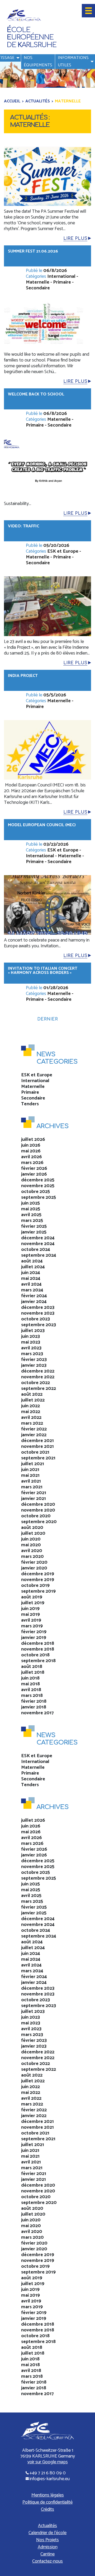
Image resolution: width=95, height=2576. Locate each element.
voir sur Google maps (48, 2462)
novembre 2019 (38, 1580)
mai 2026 (31, 1151)
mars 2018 (32, 1696)
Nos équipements (38, 61)
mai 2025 (31, 1209)
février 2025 (34, 1226)
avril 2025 (31, 1215)
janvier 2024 (34, 1302)
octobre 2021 (35, 1452)
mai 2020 (31, 1545)
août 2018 (32, 1667)
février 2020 (34, 1562)
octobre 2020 (36, 1516)
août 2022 (32, 1394)
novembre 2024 (38, 1244)
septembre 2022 (39, 1389)
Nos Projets (47, 2540)
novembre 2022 (38, 1377)
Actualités (38, 101)
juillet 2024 (33, 1267)
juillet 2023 (33, 1331)
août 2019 (32, 1597)
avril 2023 (31, 1348)
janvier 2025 (34, 1232)
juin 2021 (30, 1470)
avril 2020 (32, 1551)
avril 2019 (31, 1620)
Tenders (30, 1104)
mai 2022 (31, 1412)
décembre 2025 (38, 1180)
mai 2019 (30, 1614)
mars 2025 (32, 1221)
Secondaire (38, 288)
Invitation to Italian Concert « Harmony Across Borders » (43, 971)
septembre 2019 (38, 1591)
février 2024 (34, 1296)
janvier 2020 (34, 1568)
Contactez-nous (47, 2561)
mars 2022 (32, 1423)
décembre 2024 (38, 1238)
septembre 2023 (39, 1325)
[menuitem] (38, 62)
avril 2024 (31, 1284)
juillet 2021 (33, 1464)
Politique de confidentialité (47, 2502)
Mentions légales (48, 2495)
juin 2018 (30, 1678)
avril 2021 (31, 1481)
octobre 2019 (35, 1586)
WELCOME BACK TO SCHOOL (36, 394)
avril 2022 (31, 1418)
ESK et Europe (63, 551)
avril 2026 (32, 1157)
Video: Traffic (23, 526)
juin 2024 (31, 1273)
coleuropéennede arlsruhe (31, 38)
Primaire (62, 282)
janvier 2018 (34, 1707)
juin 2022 (30, 1406)
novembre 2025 (38, 1186)
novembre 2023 (38, 1313)
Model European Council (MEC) (42, 825)
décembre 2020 (38, 1504)
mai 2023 (31, 1342)
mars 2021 (32, 1487)
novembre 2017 (37, 1713)
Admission (48, 2547)
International (61, 276)
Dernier (47, 1019)
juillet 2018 (33, 1672)
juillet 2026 (33, 1140)
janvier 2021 (34, 1499)
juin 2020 (31, 1539)
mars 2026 (32, 1163)
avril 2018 (31, 1690)
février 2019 (34, 1632)
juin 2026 (31, 1145)
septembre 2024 (39, 1255)
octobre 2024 (36, 1250)
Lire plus (75, 239)
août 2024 (32, 1261)
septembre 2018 (38, 1661)
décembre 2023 (38, 1307)
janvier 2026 (34, 1174)
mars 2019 (32, 1626)
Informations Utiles (73, 61)
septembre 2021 (38, 1458)
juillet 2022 (33, 1400)
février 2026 (34, 1168)
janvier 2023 (34, 1365)
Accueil (12, 101)
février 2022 (34, 1429)
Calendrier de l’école (47, 2533)
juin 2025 (30, 1203)
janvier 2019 (34, 1638)
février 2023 (34, 1360)
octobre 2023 (35, 1319)
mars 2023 (32, 1354)
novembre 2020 (38, 1510)
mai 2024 (31, 1279)
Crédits (47, 2509)
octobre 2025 (35, 1192)
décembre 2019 (38, 1574)
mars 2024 (32, 1290)
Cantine (47, 2554)
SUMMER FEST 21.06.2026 (33, 251)
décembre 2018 (38, 1643)
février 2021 (34, 1493)
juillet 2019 (33, 1603)
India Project (23, 676)
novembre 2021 (37, 1446)
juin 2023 (30, 1336)
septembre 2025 (39, 1197)
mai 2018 (30, 1684)
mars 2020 (32, 1557)
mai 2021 (30, 1475)
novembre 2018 (38, 1649)
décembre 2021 (37, 1441)
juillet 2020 (33, 1533)
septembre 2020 (39, 1522)
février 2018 (34, 1701)
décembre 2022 (38, 1371)
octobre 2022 (35, 1383)
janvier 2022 (34, 1435)
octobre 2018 (35, 1655)
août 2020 (32, 1528)
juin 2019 (30, 1609)
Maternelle (38, 282)
